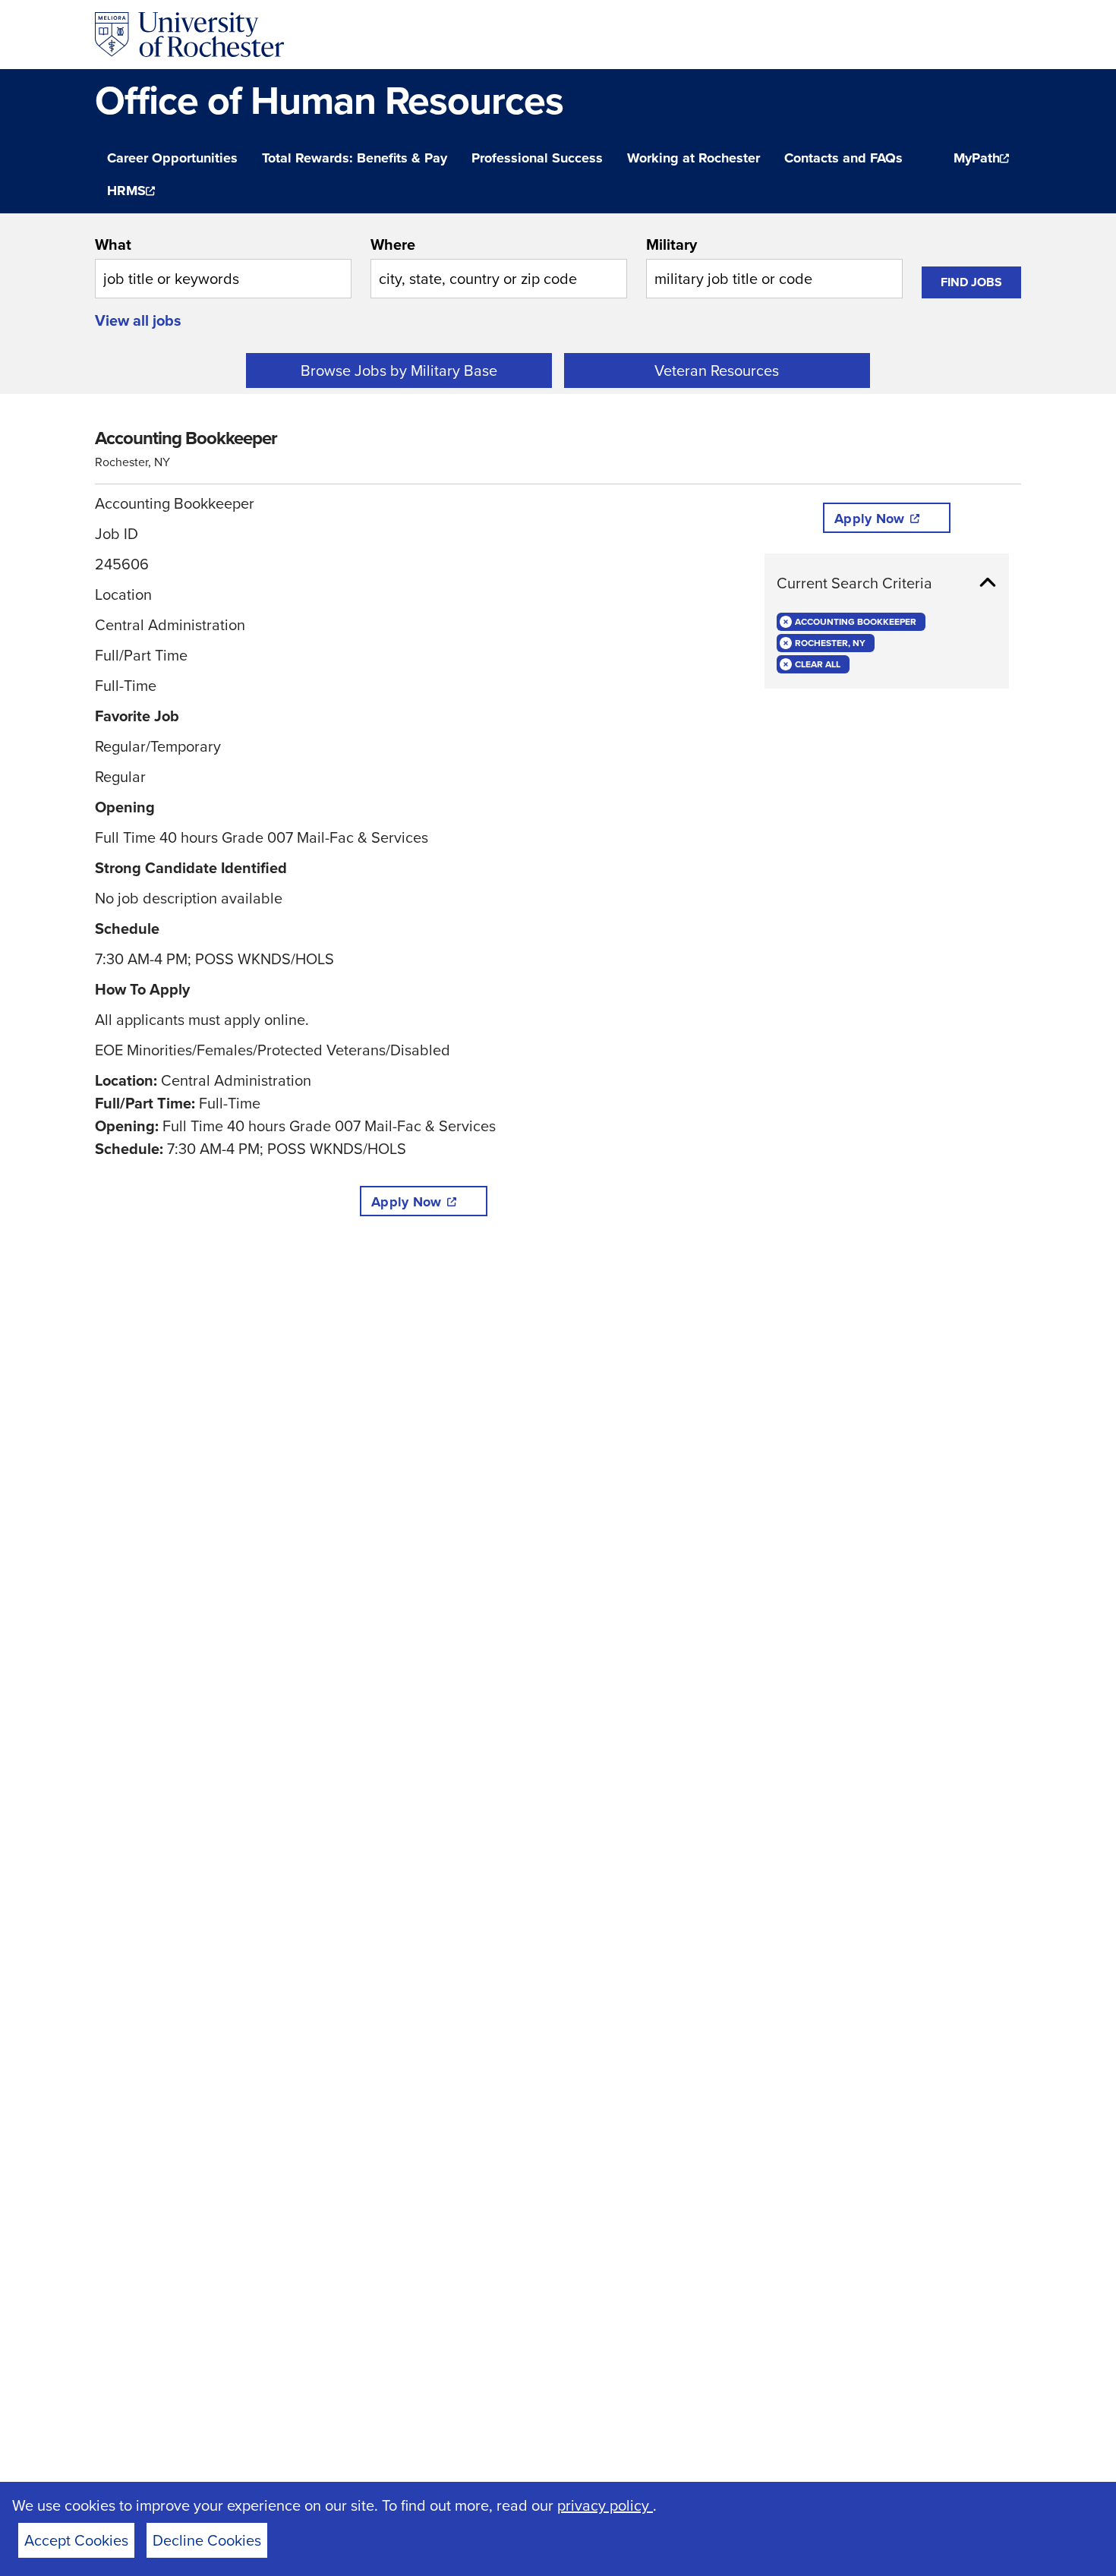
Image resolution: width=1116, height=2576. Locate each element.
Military (671, 244)
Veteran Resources (717, 370)
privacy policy (605, 2505)
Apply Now (406, 1202)
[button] (887, 583)
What (113, 244)
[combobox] (223, 266)
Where (393, 244)
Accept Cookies (76, 2540)
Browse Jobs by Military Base (399, 370)
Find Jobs (971, 282)
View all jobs (138, 320)
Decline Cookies (207, 2540)
